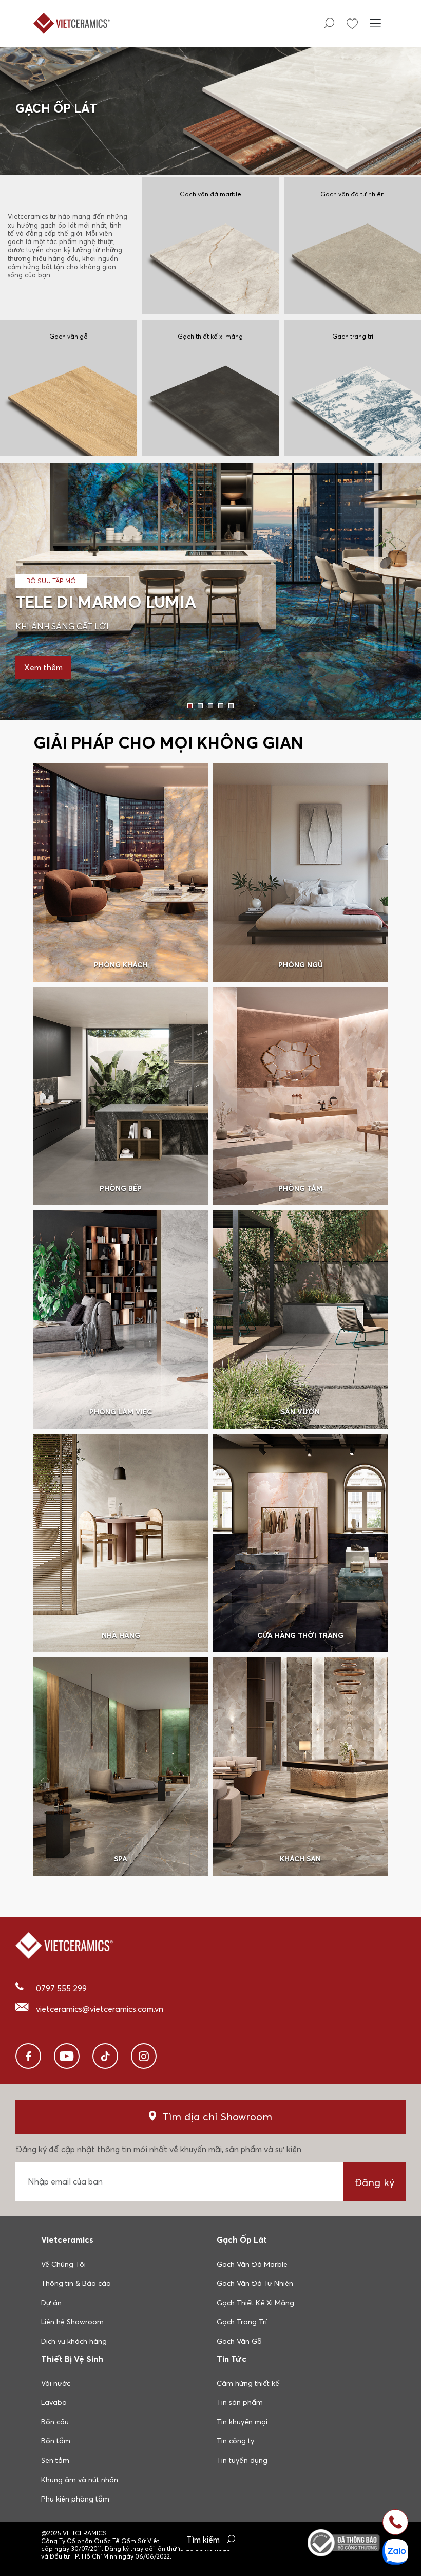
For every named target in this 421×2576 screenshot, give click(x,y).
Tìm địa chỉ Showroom (217, 2116)
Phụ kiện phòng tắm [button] (75, 2499)
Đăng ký (375, 2182)
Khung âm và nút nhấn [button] (80, 2480)
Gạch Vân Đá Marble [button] (252, 2264)
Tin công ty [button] (235, 2441)
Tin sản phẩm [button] (240, 2402)
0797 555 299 (61, 1988)
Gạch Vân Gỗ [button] (239, 2341)
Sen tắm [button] (55, 2460)
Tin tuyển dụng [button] (242, 2460)
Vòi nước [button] (56, 2383)
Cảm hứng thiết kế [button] (248, 2383)
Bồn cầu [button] (55, 2422)
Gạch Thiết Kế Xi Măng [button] (255, 2303)
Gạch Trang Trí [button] (242, 2322)
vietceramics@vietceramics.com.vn (100, 2009)
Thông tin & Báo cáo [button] (76, 2283)
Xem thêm (43, 667)
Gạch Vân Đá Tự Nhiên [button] (255, 2283)
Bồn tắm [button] (56, 2441)
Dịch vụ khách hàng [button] (74, 2341)
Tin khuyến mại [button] (242, 2422)
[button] (190, 706)
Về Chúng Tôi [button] (63, 2264)
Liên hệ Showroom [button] (72, 2322)
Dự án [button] (51, 2303)
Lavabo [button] (54, 2402)
